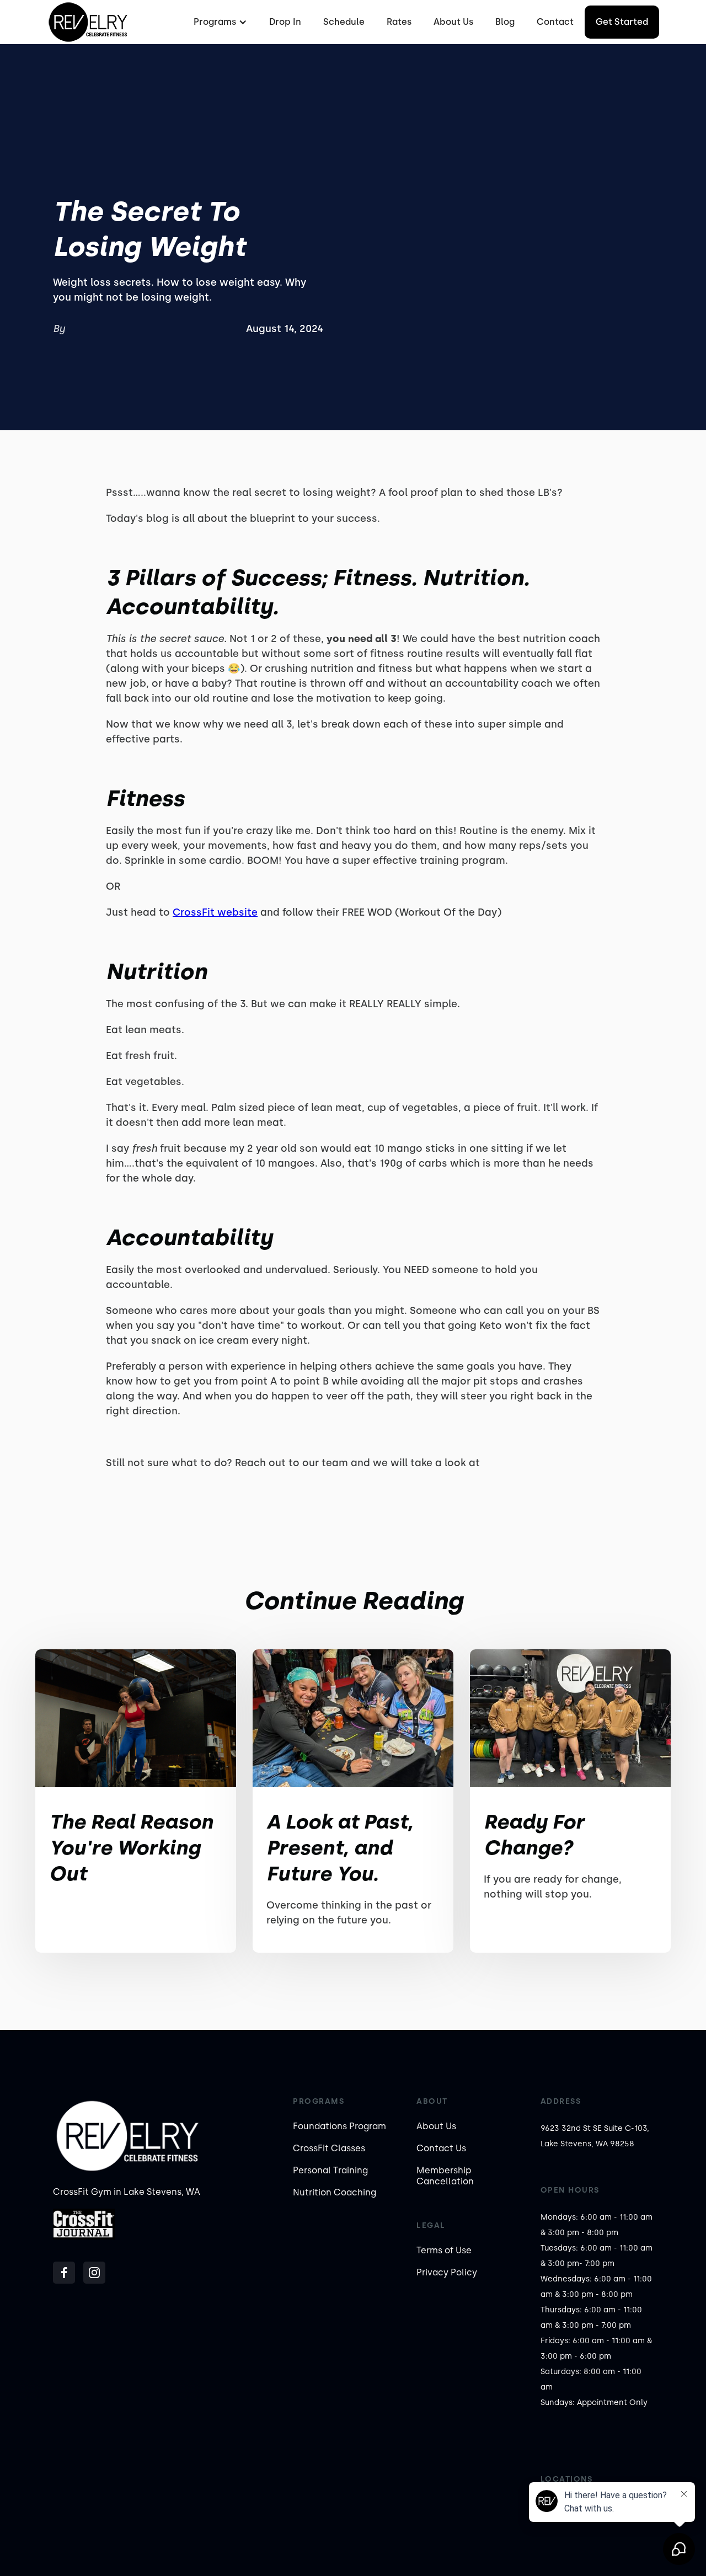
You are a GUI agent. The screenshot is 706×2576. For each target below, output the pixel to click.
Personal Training (330, 2170)
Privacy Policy (447, 2272)
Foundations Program (339, 2126)
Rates (399, 22)
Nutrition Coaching (335, 2192)
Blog (505, 22)
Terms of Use (444, 2250)
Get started (622, 22)
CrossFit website (215, 912)
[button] (219, 22)
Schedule (344, 22)
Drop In (285, 22)
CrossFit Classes (329, 2148)
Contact (555, 22)
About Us (453, 22)
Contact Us (441, 2148)
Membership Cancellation (445, 2176)
